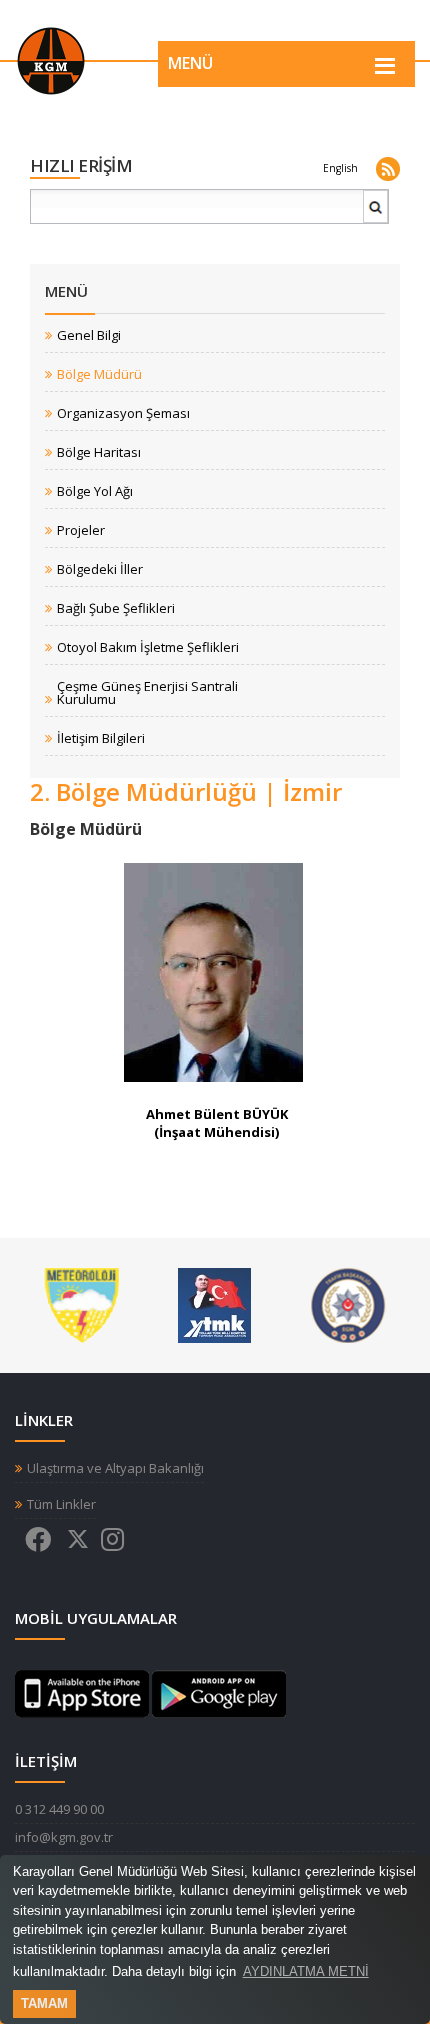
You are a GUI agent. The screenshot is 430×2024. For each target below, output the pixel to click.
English (340, 168)
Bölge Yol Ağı (95, 491)
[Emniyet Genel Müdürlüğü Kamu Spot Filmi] (348, 1304)
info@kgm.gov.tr (64, 1837)
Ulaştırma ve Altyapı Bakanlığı (115, 1468)
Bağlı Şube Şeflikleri (116, 608)
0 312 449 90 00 (59, 1809)
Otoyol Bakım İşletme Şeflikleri (148, 647)
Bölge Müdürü (99, 374)
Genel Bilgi (89, 335)
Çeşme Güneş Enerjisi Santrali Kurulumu (147, 693)
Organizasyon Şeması (123, 413)
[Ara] (376, 214)
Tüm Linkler (61, 1504)
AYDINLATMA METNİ (306, 1971)
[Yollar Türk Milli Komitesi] (214, 1304)
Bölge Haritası (99, 452)
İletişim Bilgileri (101, 738)
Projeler (81, 530)
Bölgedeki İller (100, 569)
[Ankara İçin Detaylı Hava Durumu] (81, 1304)
